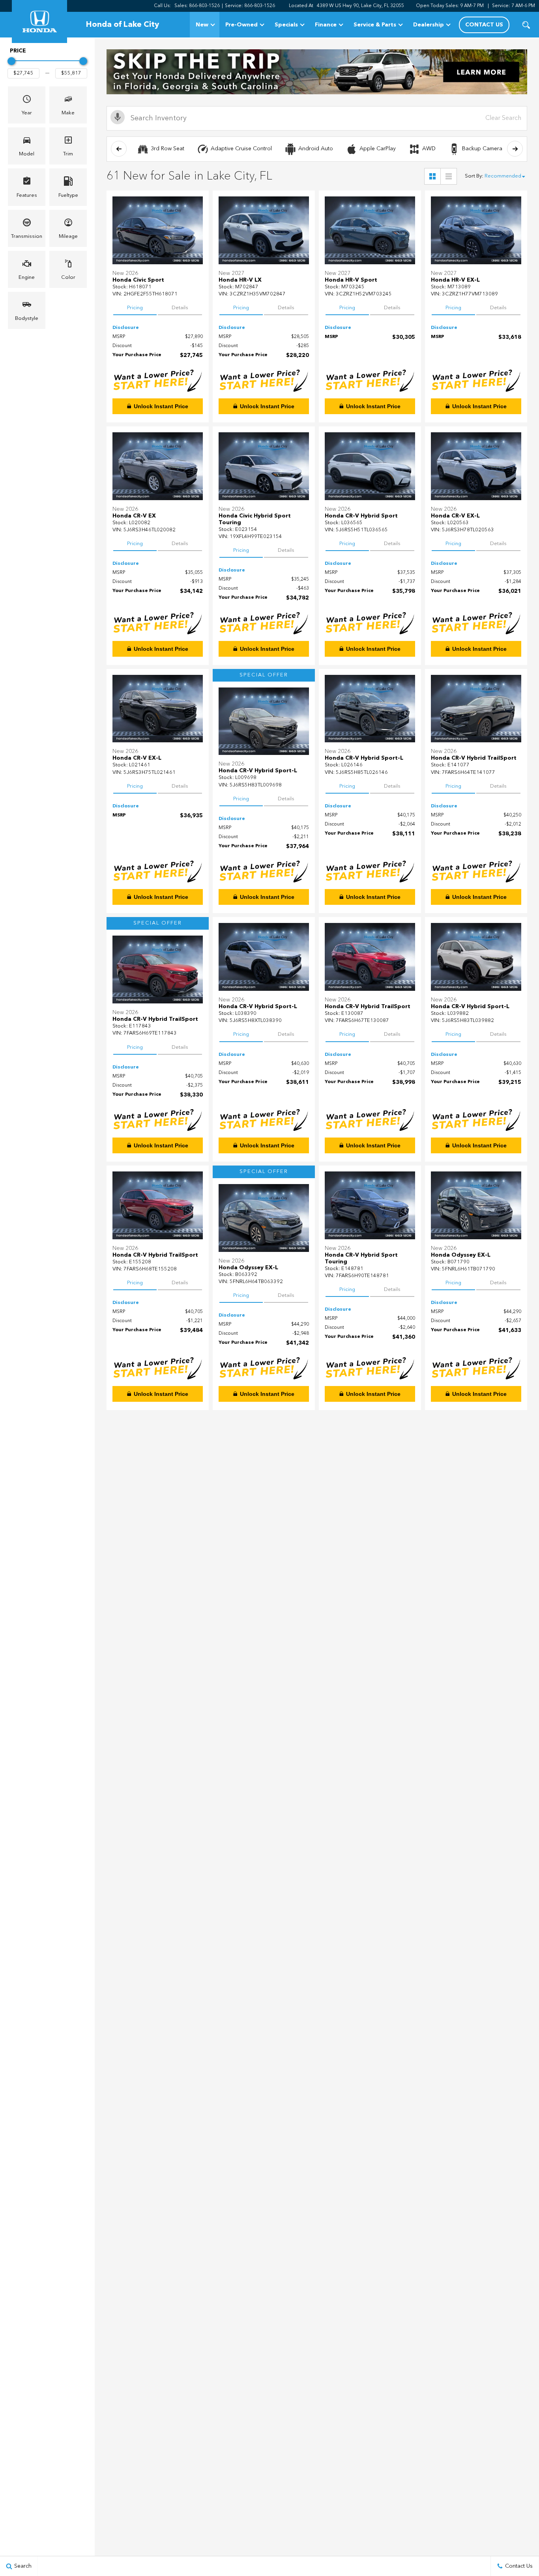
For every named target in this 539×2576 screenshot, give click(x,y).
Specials (286, 25)
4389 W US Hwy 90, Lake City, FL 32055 (360, 6)
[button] (526, 25)
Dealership (429, 25)
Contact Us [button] (484, 25)
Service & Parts (375, 25)
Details (180, 308)
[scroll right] (515, 149)
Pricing (135, 308)
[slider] (11, 61)
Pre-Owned (241, 25)
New (202, 25)
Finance (326, 25)
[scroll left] (119, 149)
